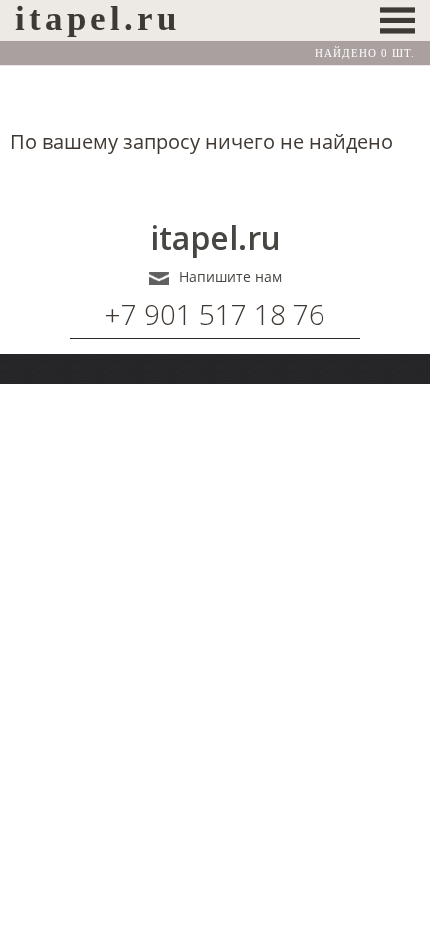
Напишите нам (230, 277)
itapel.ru (215, 238)
